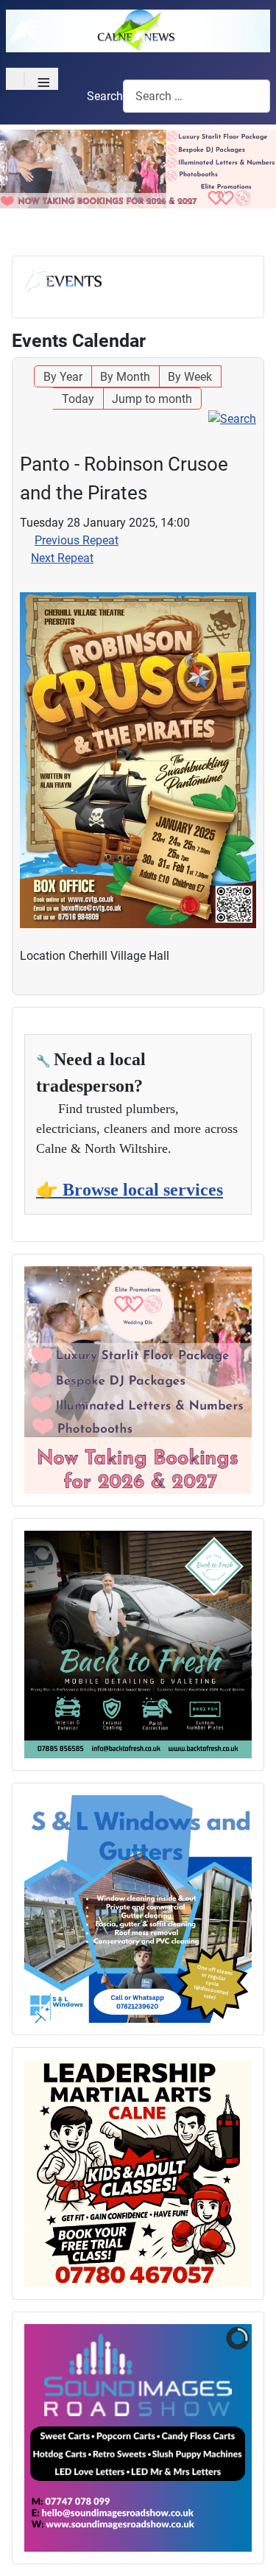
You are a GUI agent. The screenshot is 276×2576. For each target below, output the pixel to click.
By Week (190, 377)
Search (105, 96)
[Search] (232, 418)
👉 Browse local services (130, 1190)
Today (78, 399)
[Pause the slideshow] (207, 2438)
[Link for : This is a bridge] (138, 1380)
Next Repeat (62, 558)
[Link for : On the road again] (138, 1645)
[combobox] (197, 96)
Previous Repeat (77, 540)
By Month (125, 377)
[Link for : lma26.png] (138, 2173)
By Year (63, 377)
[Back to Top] (250, 2549)
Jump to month (152, 399)
